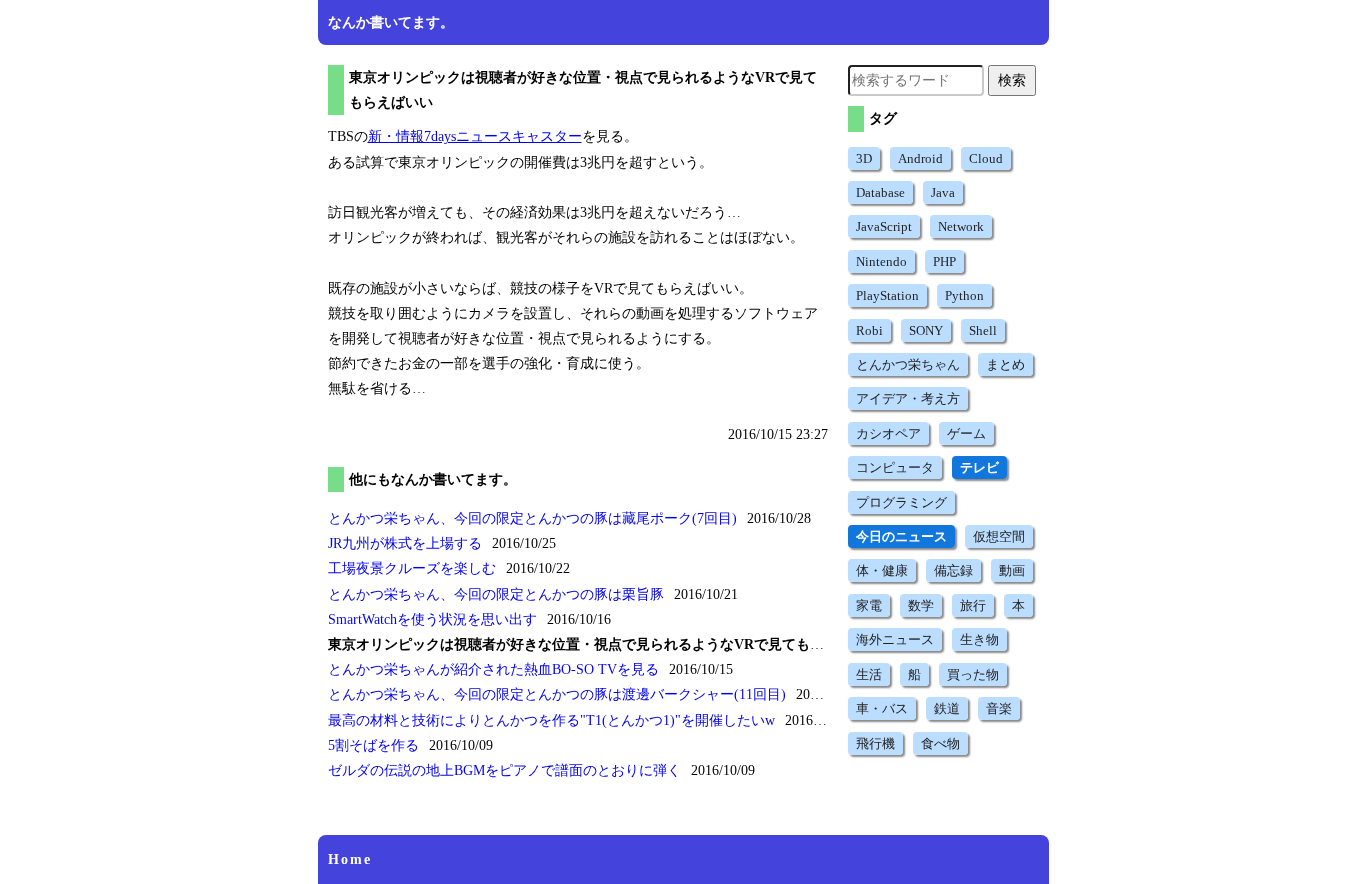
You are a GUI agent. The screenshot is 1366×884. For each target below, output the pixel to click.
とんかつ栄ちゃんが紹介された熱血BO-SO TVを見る (493, 669)
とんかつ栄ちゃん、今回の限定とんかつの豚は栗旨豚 (496, 594)
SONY (926, 330)
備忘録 (953, 570)
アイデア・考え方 (908, 398)
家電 (869, 605)
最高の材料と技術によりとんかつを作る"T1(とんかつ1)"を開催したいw (551, 720)
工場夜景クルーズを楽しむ (412, 568)
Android (920, 158)
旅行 (973, 605)
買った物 (973, 674)
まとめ (1005, 364)
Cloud (986, 158)
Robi (869, 330)
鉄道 (947, 708)
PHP (944, 261)
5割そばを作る (373, 745)
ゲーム (966, 433)
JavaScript (884, 226)
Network (961, 226)
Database (880, 192)
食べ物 (940, 743)
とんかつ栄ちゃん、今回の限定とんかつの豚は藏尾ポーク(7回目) (532, 518)
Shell (983, 330)
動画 (1012, 570)
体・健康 (882, 570)
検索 (1012, 80)
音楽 (999, 708)
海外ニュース (895, 639)
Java (943, 192)
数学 (921, 605)
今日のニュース (901, 536)
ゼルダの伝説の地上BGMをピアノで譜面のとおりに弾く (504, 770)
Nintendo (881, 261)
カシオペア (888, 433)
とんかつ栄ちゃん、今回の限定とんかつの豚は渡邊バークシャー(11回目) (557, 694)
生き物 (979, 639)
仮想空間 (999, 536)
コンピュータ (895, 467)
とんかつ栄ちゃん (908, 364)
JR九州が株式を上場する (405, 543)
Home (350, 859)
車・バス (882, 708)
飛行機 (875, 743)
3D (864, 158)
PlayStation (887, 295)
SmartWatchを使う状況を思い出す (432, 619)
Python (964, 295)
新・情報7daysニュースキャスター (475, 136)
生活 (869, 674)
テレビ (979, 467)
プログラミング (901, 502)
